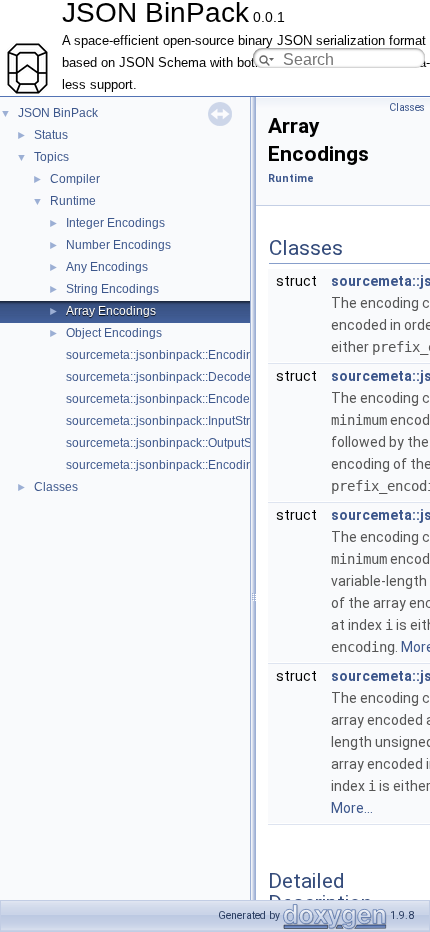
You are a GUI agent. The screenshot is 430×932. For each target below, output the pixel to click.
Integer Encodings (115, 223)
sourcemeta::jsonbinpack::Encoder (160, 399)
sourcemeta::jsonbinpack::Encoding (163, 465)
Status (51, 135)
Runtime (73, 201)
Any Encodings (107, 267)
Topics (51, 157)
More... (352, 808)
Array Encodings (111, 311)
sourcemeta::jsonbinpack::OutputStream (174, 443)
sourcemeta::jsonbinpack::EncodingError (176, 355)
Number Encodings (118, 245)
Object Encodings (114, 333)
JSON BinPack (58, 113)
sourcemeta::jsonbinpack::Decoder (160, 377)
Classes (56, 487)
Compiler (75, 179)
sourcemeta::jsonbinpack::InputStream (170, 421)
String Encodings (112, 289)
